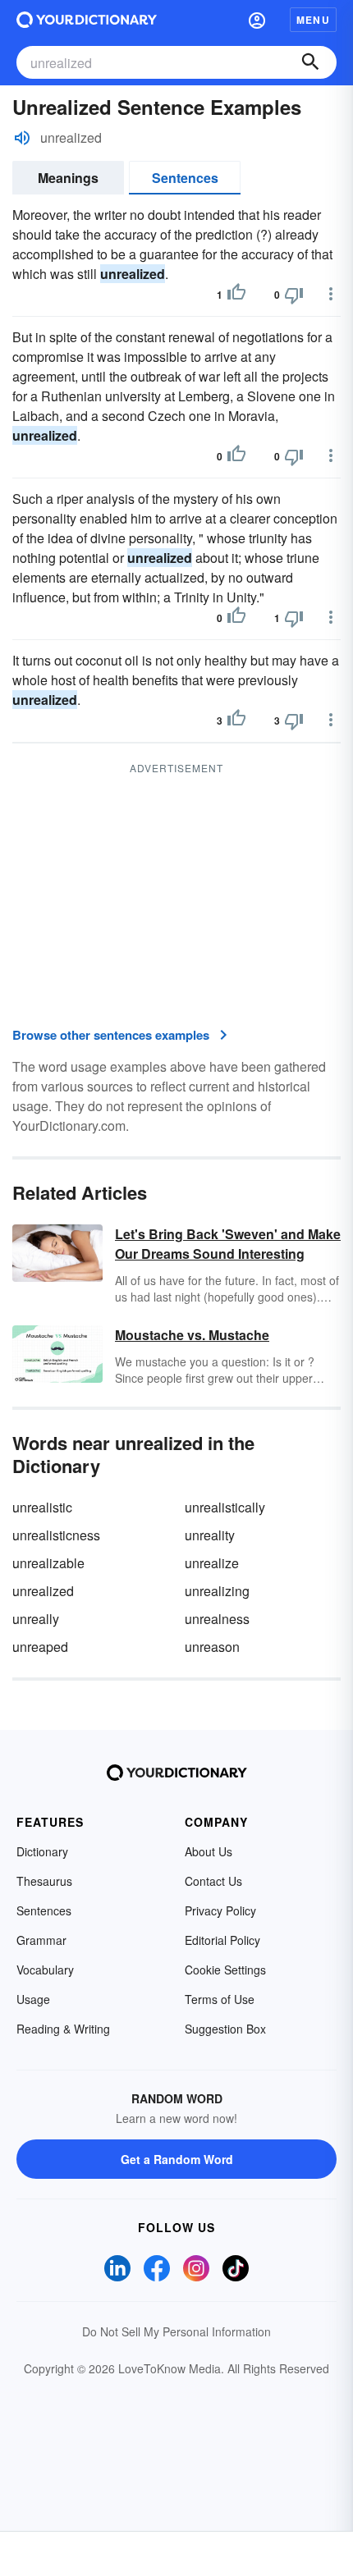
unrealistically (225, 1507)
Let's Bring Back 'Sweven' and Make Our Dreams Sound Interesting (228, 1244)
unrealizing (217, 1591)
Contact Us (213, 1881)
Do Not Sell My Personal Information (176, 2331)
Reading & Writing (63, 2029)
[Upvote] (236, 295)
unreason (212, 1647)
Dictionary (42, 1851)
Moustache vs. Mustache (192, 1335)
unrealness (217, 1619)
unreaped (40, 1647)
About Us (209, 1851)
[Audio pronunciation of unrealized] (22, 138)
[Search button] (310, 62)
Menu (313, 20)
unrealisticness (56, 1535)
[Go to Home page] (87, 20)
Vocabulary (45, 1970)
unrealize (212, 1563)
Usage (33, 1999)
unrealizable (48, 1563)
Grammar (41, 1940)
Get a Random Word (177, 2159)
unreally (36, 1619)
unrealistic (42, 1507)
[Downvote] (294, 295)
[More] (331, 294)
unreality (210, 1535)
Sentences (185, 178)
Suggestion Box (225, 2029)
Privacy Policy (220, 1910)
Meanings (68, 178)
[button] (257, 20)
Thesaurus (44, 1881)
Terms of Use (220, 1999)
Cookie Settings (225, 1970)
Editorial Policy (222, 1940)
